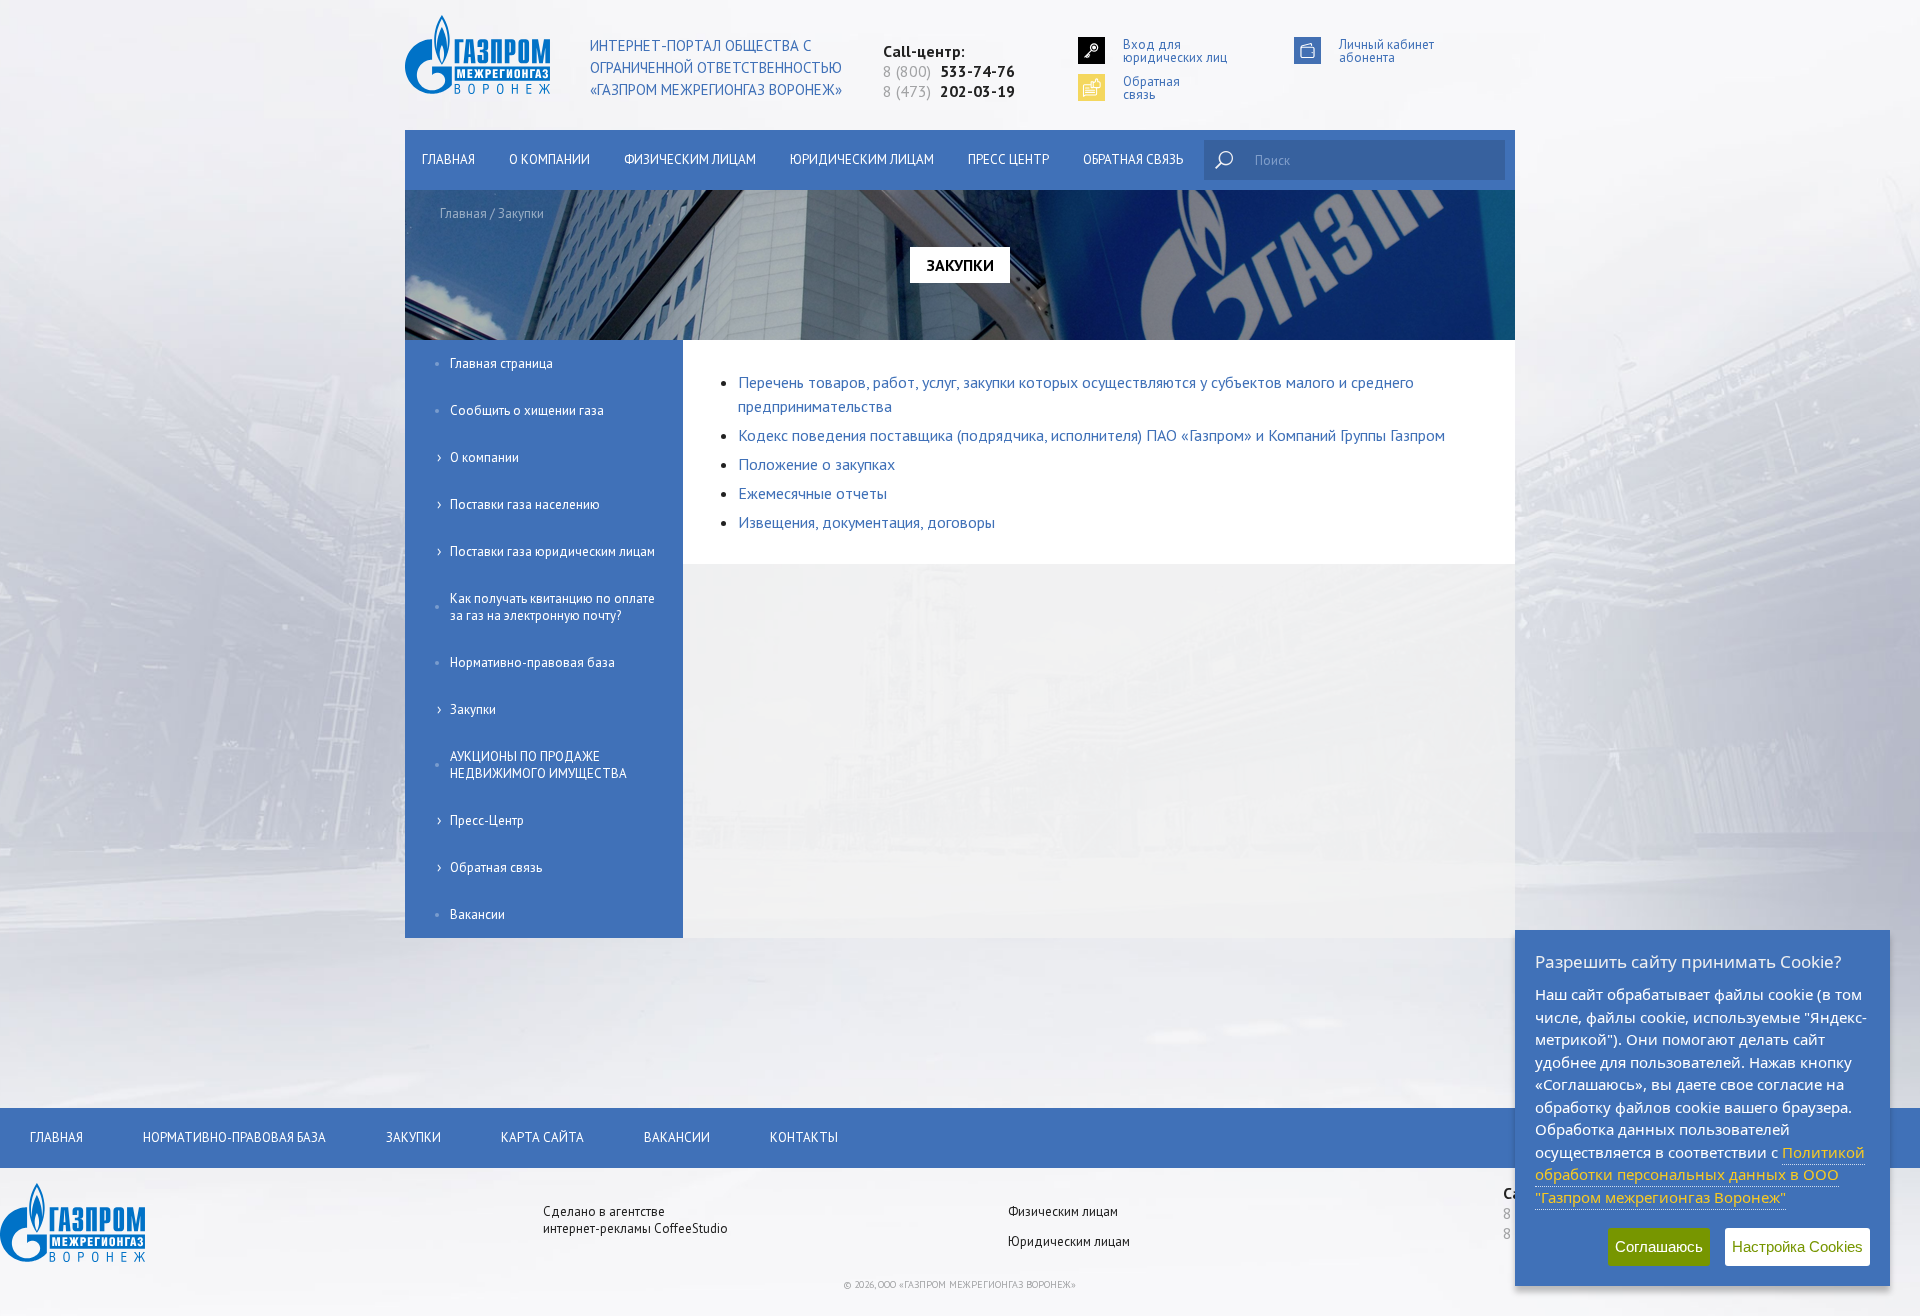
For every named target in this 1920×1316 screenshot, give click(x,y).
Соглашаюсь (1659, 1246)
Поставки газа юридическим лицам (552, 551)
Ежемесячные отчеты (812, 493)
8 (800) (949, 71)
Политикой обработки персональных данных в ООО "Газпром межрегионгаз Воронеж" (1700, 1174)
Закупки (473, 709)
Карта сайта (542, 1137)
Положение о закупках (816, 464)
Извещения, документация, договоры (866, 522)
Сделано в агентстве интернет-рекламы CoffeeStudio (635, 1220)
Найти (1224, 160)
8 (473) (949, 91)
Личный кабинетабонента (1386, 50)
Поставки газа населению (525, 504)
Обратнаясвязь (1151, 87)
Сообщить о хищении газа (527, 410)
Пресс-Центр (487, 820)
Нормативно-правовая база (532, 662)
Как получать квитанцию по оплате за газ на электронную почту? (552, 607)
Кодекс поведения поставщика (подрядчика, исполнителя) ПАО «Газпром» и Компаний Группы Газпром (1091, 435)
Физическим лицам (690, 159)
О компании (549, 159)
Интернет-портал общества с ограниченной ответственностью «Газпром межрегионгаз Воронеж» (716, 67)
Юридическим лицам (862, 159)
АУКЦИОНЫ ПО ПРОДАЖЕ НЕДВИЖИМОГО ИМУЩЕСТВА (538, 765)
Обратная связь (1133, 159)
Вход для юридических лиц (1175, 50)
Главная (448, 159)
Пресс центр (1008, 159)
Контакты (804, 1137)
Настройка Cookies (1797, 1246)
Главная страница (501, 363)
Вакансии (477, 914)
